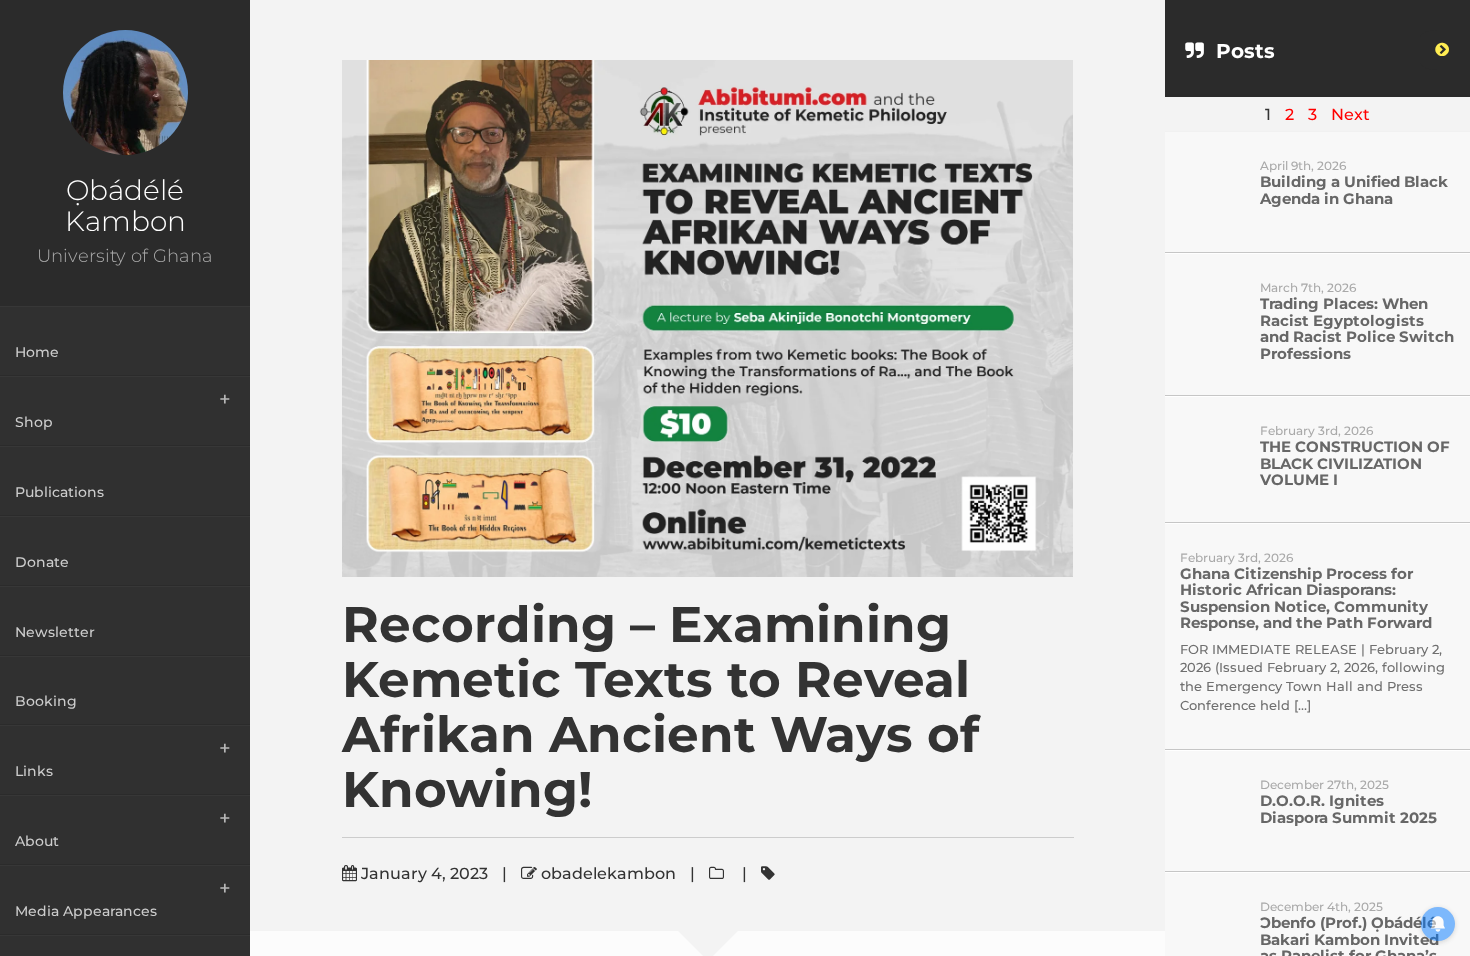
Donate (42, 562)
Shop (34, 422)
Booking (46, 701)
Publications (59, 492)
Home (37, 352)
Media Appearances (86, 911)
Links (34, 771)
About (37, 841)
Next (1350, 114)
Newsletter (55, 632)
